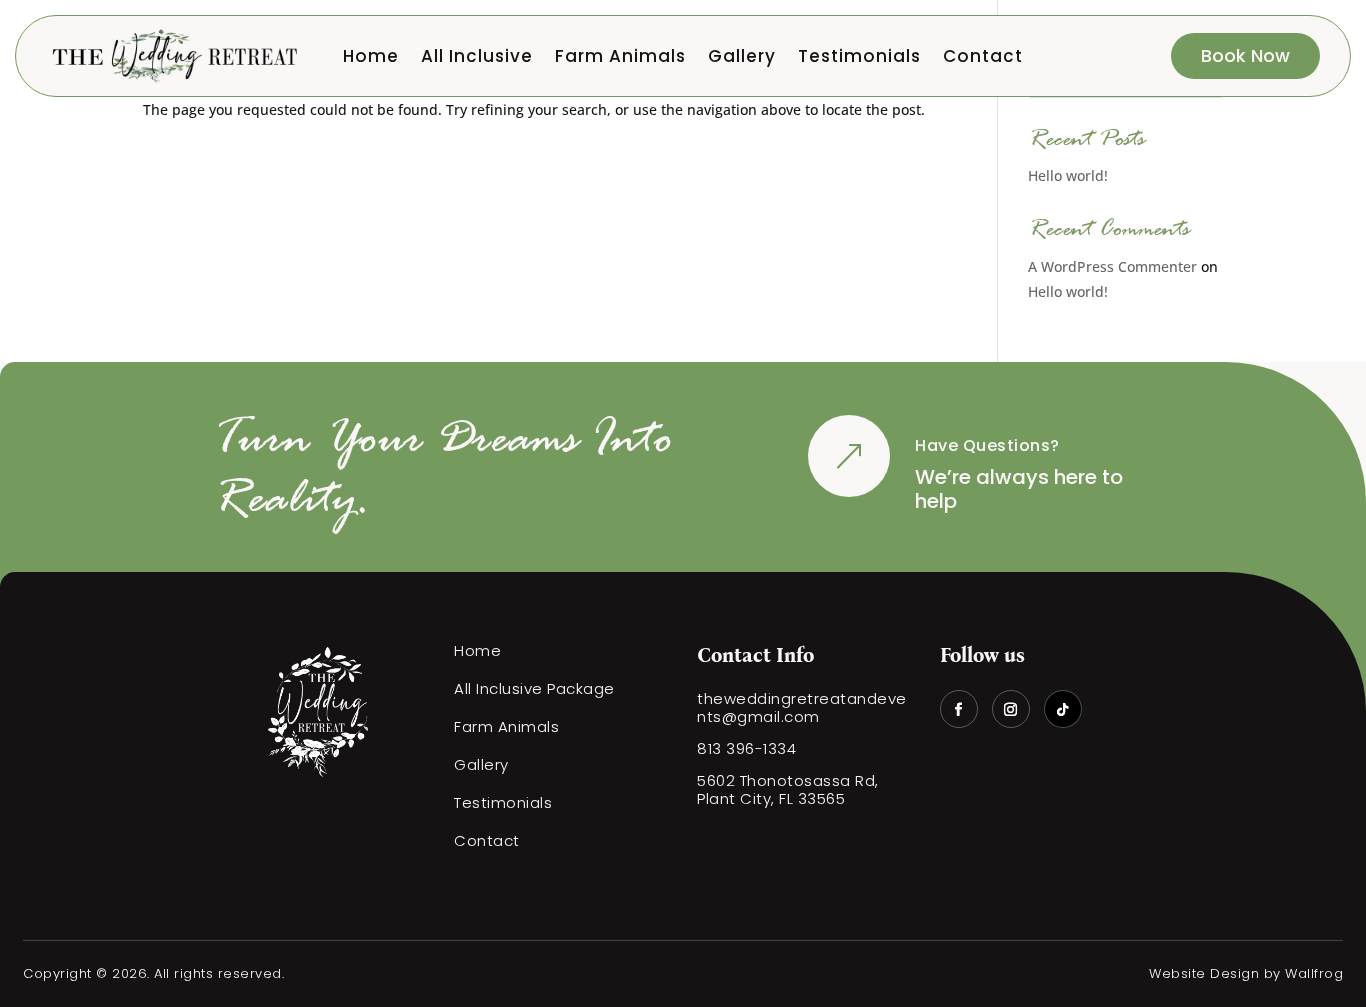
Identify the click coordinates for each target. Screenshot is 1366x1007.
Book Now (1245, 55)
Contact (983, 58)
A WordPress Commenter (1112, 266)
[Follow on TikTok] (1063, 709)
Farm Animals (620, 58)
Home (371, 58)
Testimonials (859, 58)
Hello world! (1068, 175)
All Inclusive (477, 58)
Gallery (742, 58)
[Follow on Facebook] (959, 709)
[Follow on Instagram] (1011, 709)
